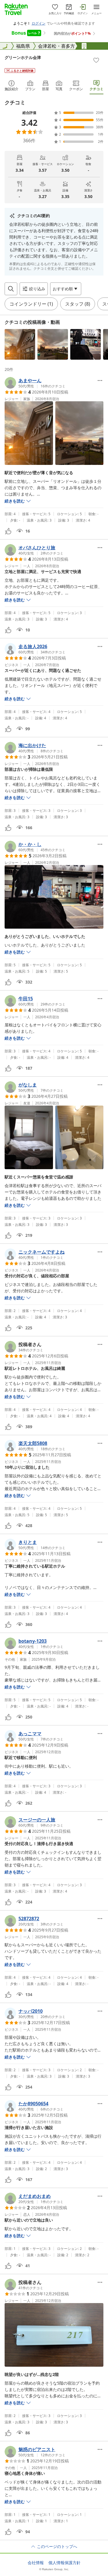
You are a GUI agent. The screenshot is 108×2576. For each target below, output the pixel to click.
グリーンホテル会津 (23, 57)
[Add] (96, 60)
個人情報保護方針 (65, 2563)
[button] (20, 344)
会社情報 (36, 2563)
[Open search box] (11, 289)
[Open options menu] (100, 380)
